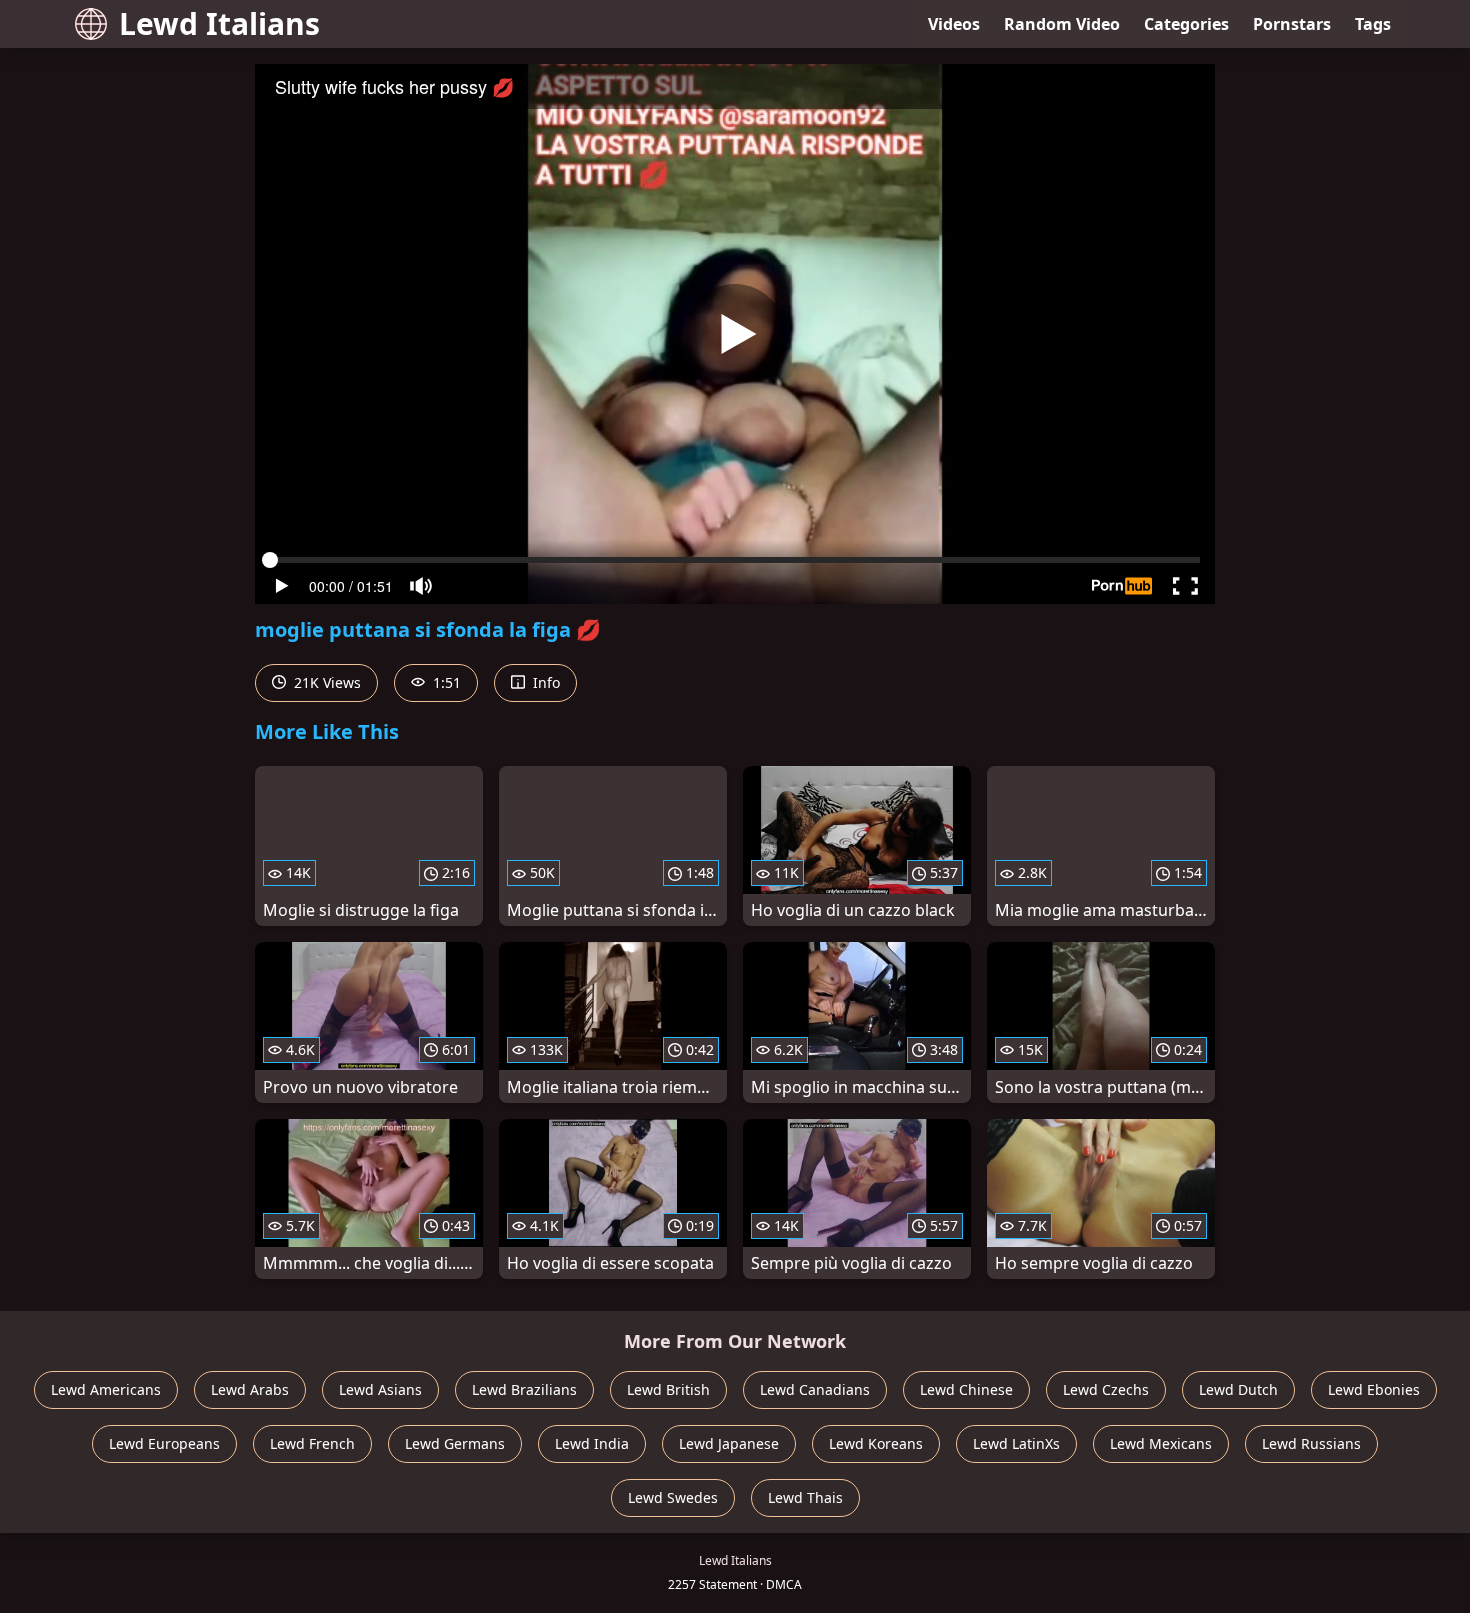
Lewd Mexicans (1161, 1443)
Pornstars (1292, 24)
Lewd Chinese (966, 1389)
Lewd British (668, 1389)
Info (544, 682)
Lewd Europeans (164, 1443)
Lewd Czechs (1106, 1389)
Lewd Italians (219, 23)
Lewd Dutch (1238, 1389)
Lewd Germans (455, 1443)
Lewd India (592, 1443)
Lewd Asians (380, 1389)
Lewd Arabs (250, 1389)
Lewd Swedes (673, 1497)
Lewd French (312, 1443)
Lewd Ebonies (1374, 1389)
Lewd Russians (1311, 1443)
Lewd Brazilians (524, 1389)
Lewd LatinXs (1016, 1443)
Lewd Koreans (876, 1443)
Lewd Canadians (815, 1389)
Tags (1373, 24)
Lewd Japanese (729, 1443)
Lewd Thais (805, 1497)
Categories (1186, 24)
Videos (954, 24)
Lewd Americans (106, 1389)
